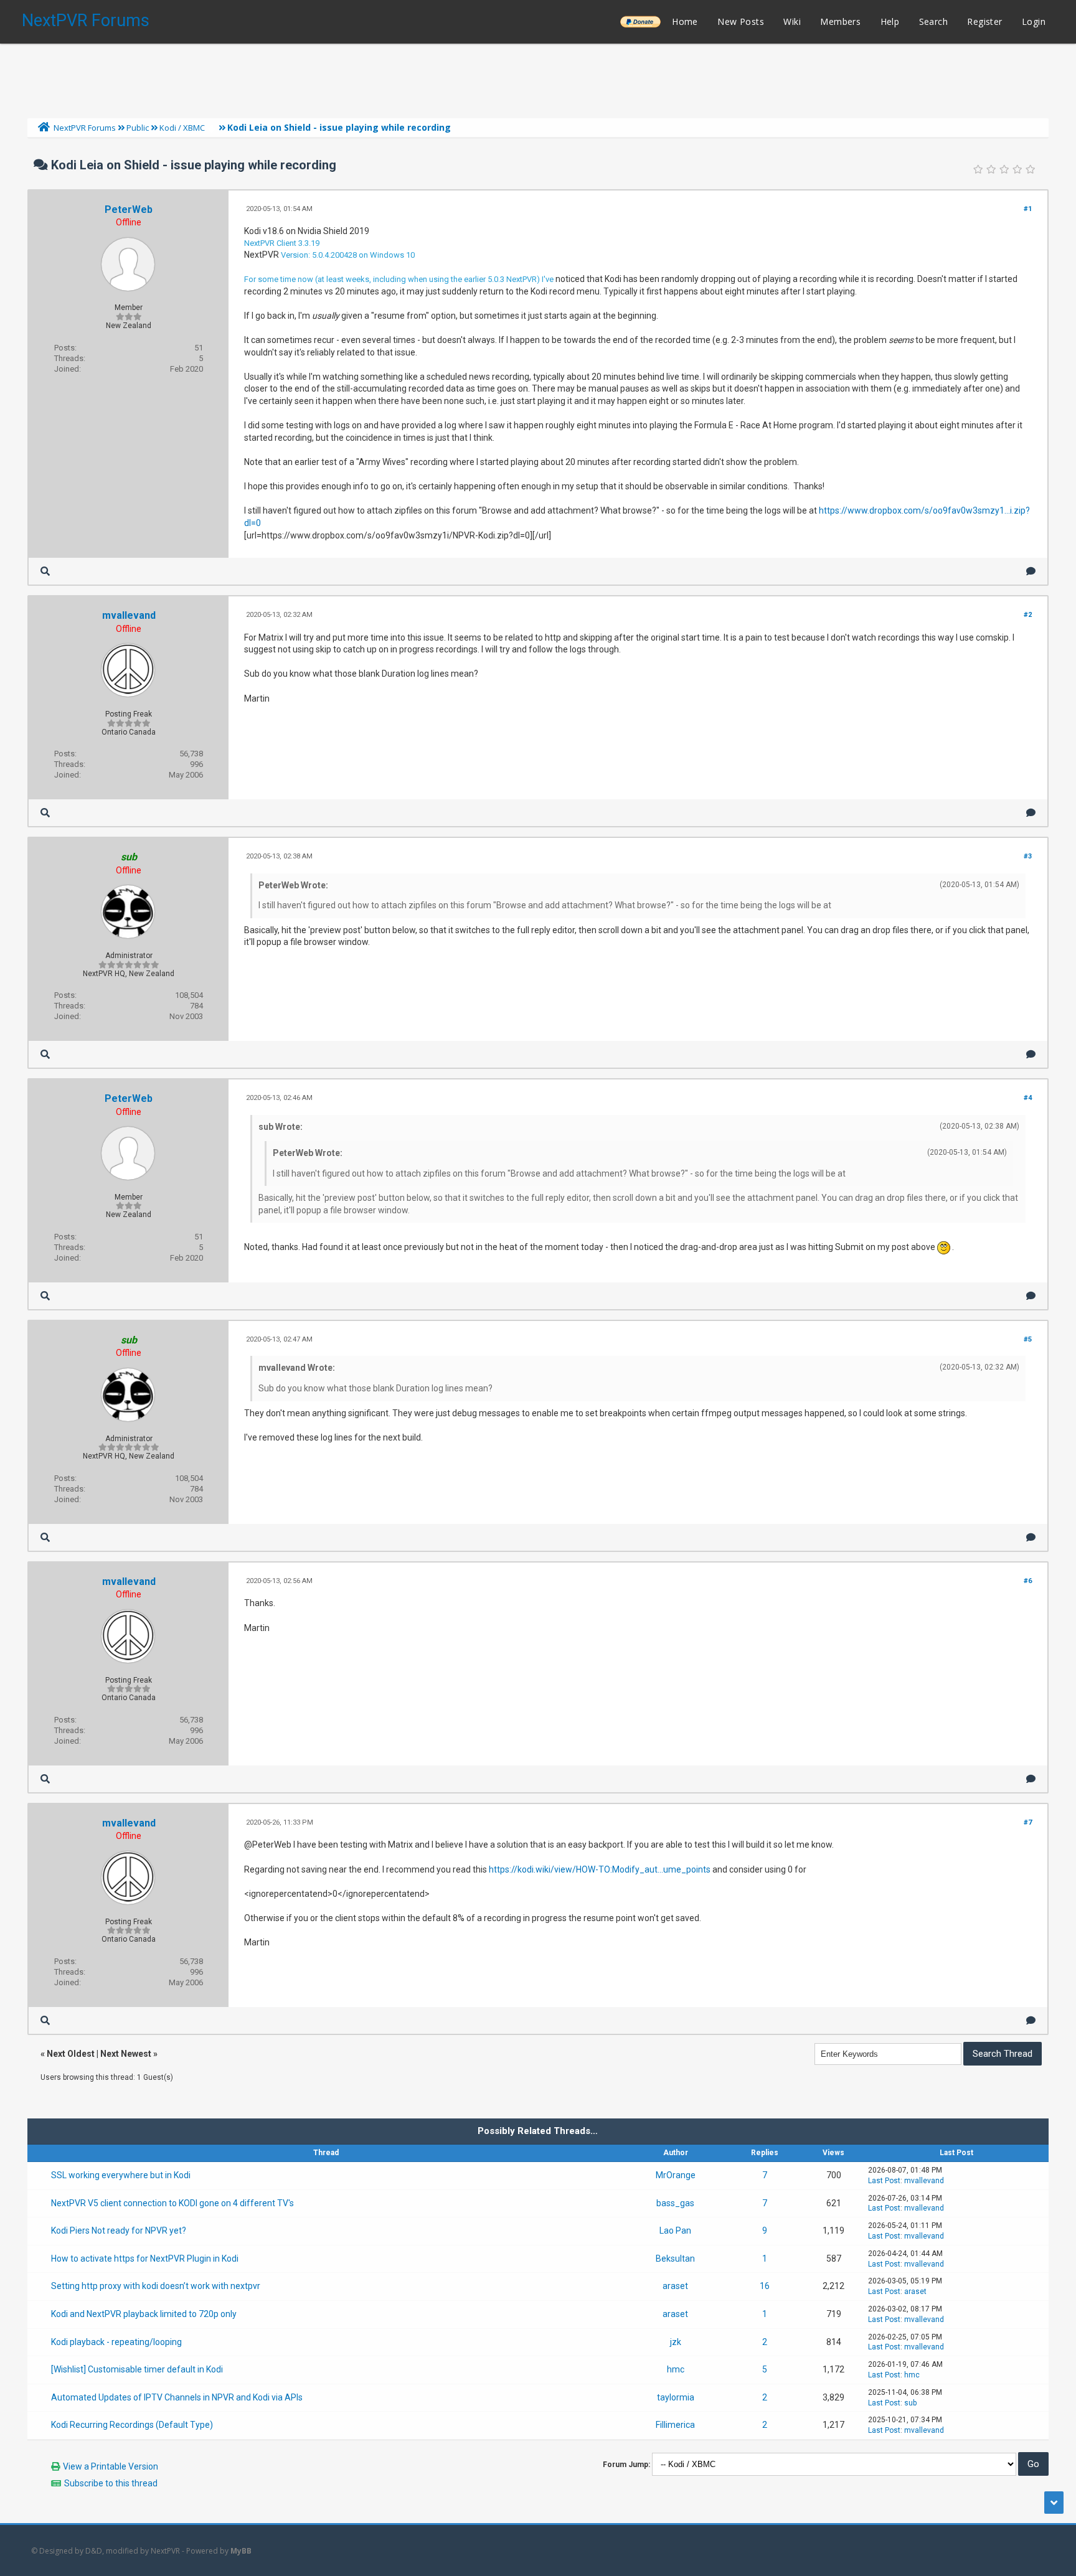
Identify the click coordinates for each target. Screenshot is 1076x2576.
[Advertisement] (538, 78)
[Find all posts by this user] (45, 571)
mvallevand (129, 615)
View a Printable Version (111, 2466)
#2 (1028, 615)
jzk (676, 2342)
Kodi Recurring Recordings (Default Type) (132, 2425)
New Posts (741, 21)
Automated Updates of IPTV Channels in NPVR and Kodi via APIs (177, 2397)
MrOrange (676, 2175)
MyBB (241, 2551)
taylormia (676, 2397)
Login (1034, 21)
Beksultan (675, 2259)
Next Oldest (71, 2054)
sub (910, 2403)
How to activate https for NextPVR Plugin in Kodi (145, 2259)
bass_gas (675, 2203)
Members (840, 21)
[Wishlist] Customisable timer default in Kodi (137, 2369)
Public (138, 128)
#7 (1028, 1822)
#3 (1028, 856)
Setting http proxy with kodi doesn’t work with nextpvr (156, 2286)
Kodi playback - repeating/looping (116, 2342)
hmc (676, 2369)
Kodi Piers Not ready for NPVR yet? (119, 2230)
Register (984, 21)
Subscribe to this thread (111, 2483)
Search (933, 21)
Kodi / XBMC (182, 128)
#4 (1028, 1098)
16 (765, 2286)
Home (685, 21)
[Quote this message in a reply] (1031, 571)
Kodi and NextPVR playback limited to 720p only (144, 2314)
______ (640, 21)
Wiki (792, 21)
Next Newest (126, 2054)
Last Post (884, 2181)
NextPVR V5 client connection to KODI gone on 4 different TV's (172, 2203)
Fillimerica (675, 2425)
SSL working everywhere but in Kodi (121, 2175)
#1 (1028, 209)
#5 (1028, 1339)
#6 (1028, 1581)
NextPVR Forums (86, 21)
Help (890, 21)
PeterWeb (129, 209)
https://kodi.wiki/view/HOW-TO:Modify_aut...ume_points (600, 1869)
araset (675, 2286)
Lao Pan (675, 2230)
